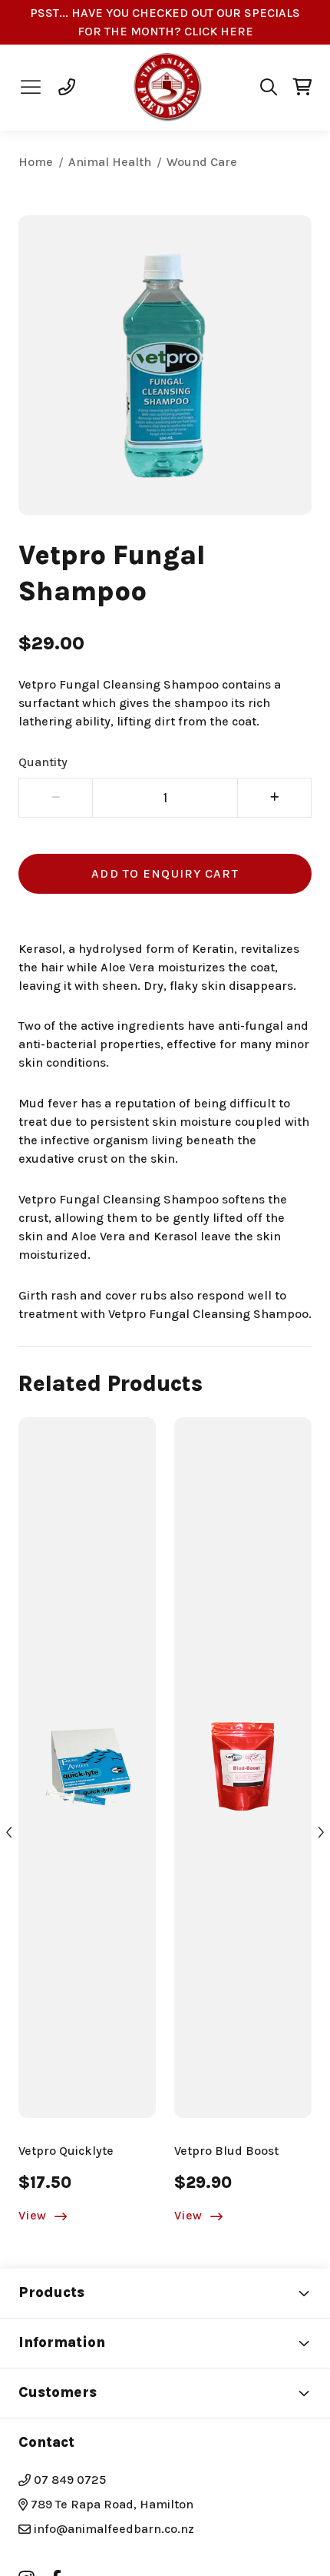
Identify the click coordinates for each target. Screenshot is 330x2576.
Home (36, 162)
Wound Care (202, 162)
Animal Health (110, 162)
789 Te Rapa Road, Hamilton (111, 2504)
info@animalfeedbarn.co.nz (114, 2529)
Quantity (43, 762)
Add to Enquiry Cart (165, 873)
